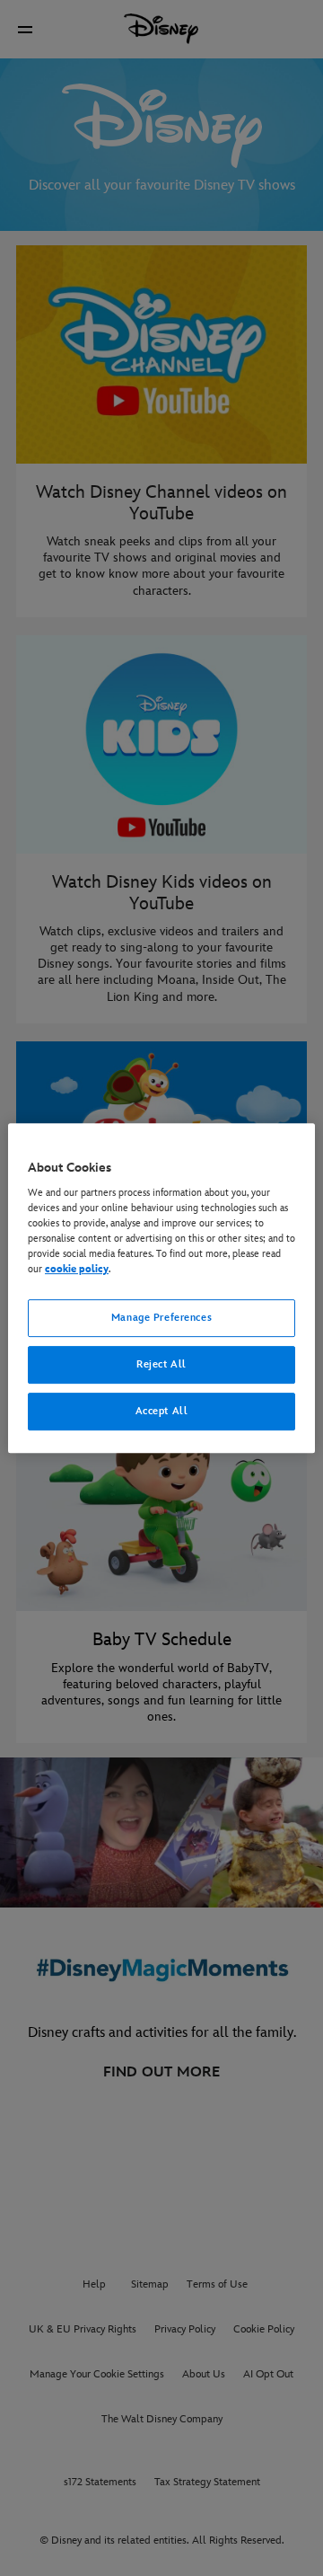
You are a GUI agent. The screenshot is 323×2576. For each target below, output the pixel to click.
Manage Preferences (161, 1319)
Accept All (162, 1411)
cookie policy (77, 1270)
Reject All (161, 1365)
